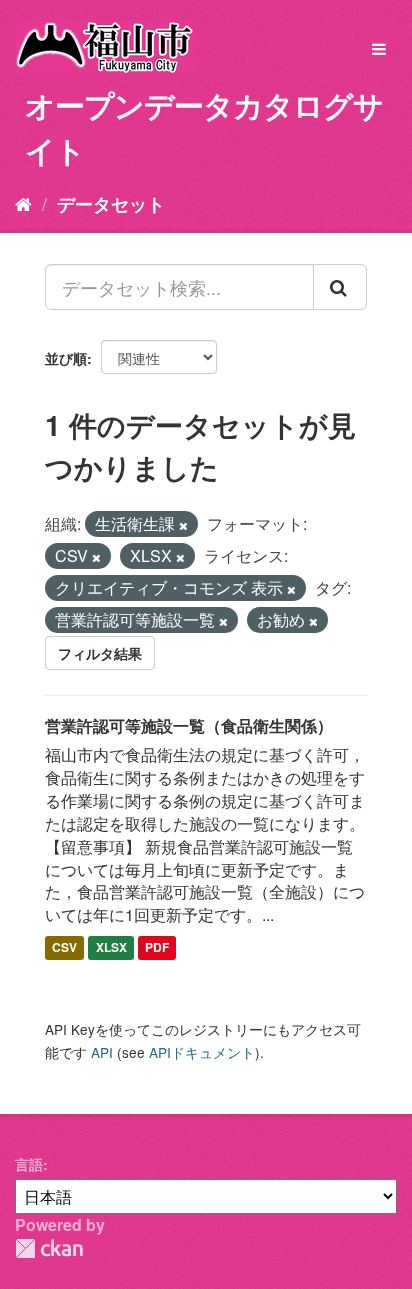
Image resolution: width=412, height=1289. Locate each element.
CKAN (49, 1248)
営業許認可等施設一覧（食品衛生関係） (189, 725)
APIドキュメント (202, 1052)
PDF (157, 947)
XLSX (111, 947)
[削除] (183, 525)
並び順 (66, 358)
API (102, 1052)
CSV (64, 947)
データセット (111, 204)
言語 (29, 1164)
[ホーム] (23, 203)
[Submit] (340, 287)
